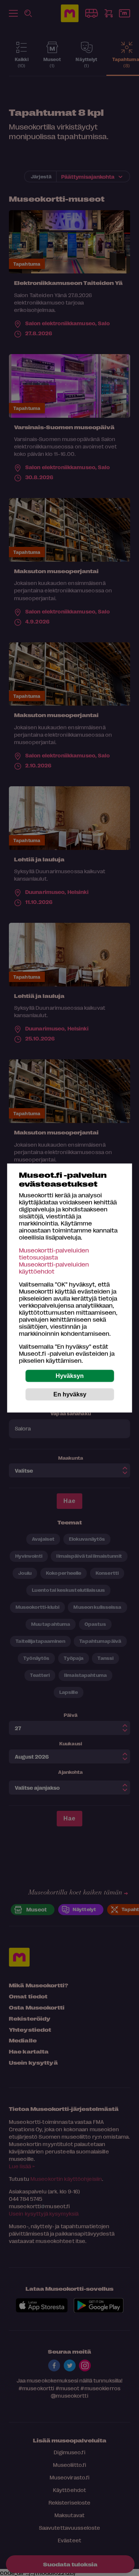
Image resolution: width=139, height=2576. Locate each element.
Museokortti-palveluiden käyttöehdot (54, 1268)
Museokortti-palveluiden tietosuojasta (54, 1254)
